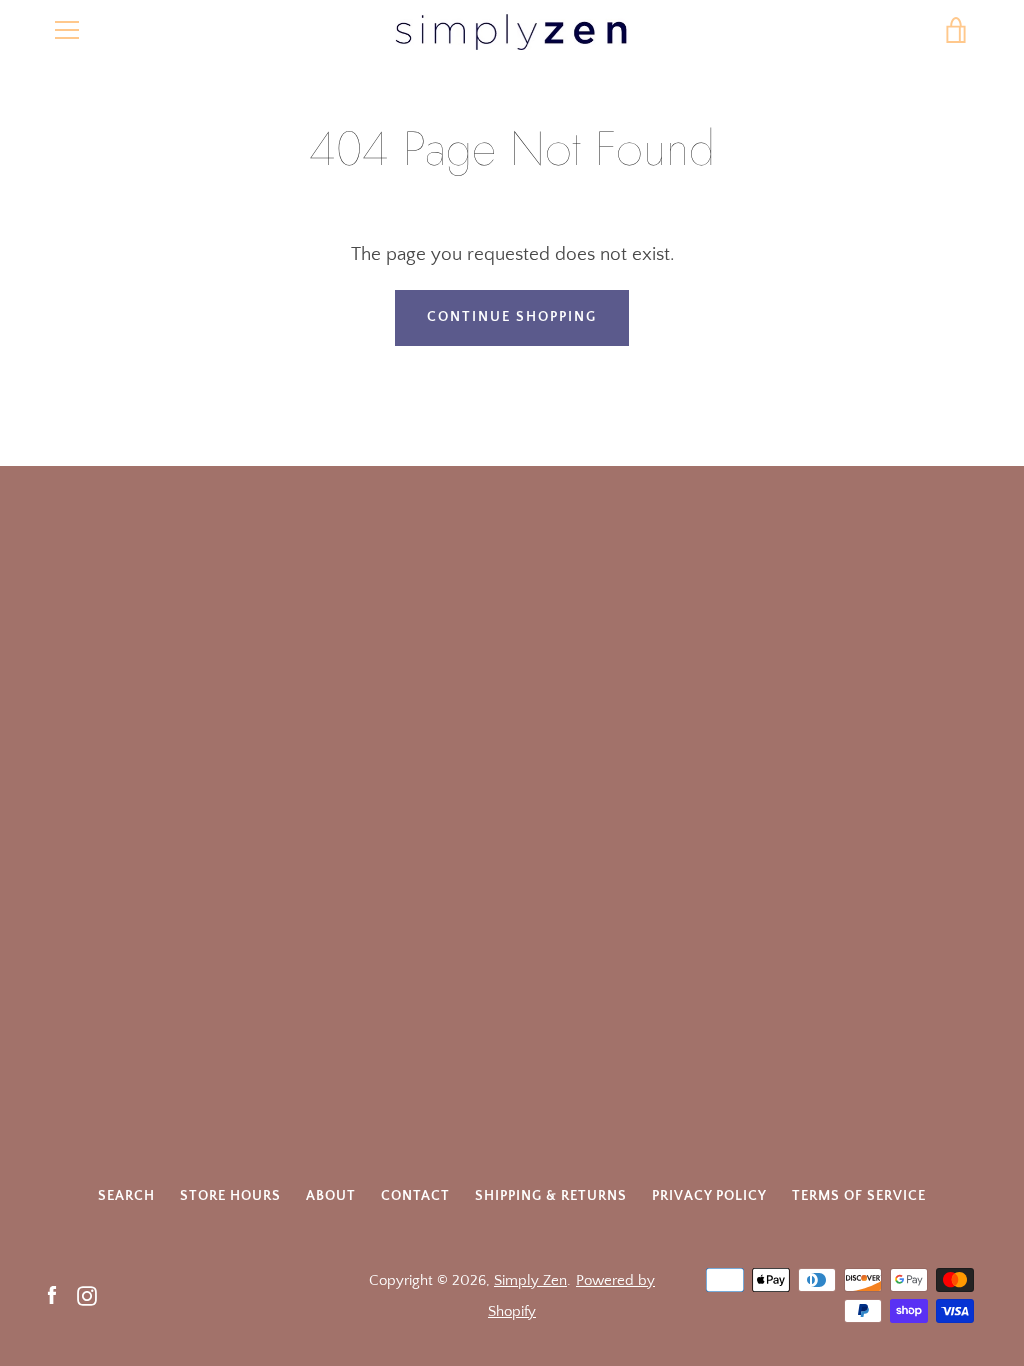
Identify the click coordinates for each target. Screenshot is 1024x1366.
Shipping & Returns (551, 1196)
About (331, 1196)
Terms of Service (859, 1196)
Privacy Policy (709, 1196)
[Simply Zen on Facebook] (52, 1294)
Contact (415, 1196)
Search (126, 1196)
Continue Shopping (512, 317)
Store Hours (230, 1196)
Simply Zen (530, 1280)
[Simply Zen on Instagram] (87, 1294)
